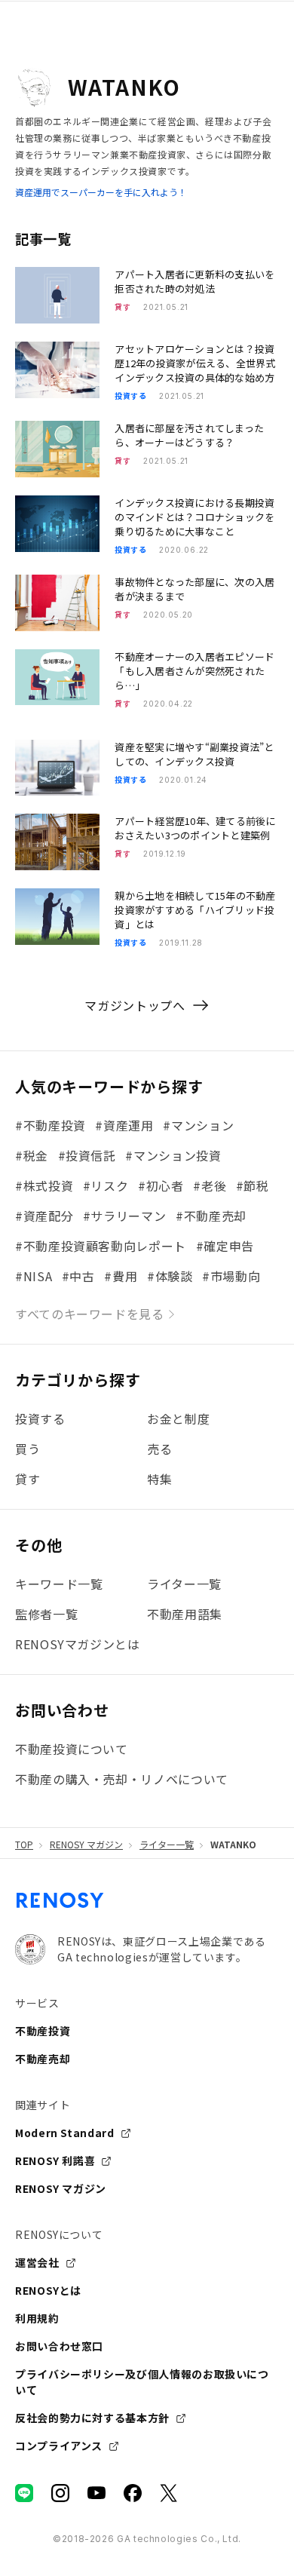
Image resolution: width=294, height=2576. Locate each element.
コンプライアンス (59, 2446)
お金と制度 (178, 1418)
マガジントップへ (135, 1005)
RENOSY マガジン (86, 1845)
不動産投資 (43, 2031)
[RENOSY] (60, 1906)
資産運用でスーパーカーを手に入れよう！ (101, 192)
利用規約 (37, 2318)
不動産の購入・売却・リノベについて (122, 1779)
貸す (28, 1479)
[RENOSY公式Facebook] (133, 2493)
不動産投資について (72, 1749)
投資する (40, 1418)
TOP (24, 1845)
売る (159, 1449)
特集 (159, 1479)
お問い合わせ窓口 (59, 2346)
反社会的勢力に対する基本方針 (92, 2418)
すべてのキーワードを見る (90, 1314)
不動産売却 (43, 2059)
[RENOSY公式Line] (24, 2493)
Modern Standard (65, 2133)
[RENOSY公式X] (169, 2493)
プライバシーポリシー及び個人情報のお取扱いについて (142, 2382)
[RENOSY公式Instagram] (60, 2493)
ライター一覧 (167, 1845)
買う (28, 1449)
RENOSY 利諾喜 (55, 2160)
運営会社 (37, 2262)
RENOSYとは (48, 2290)
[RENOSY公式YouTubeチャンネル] (96, 2493)
